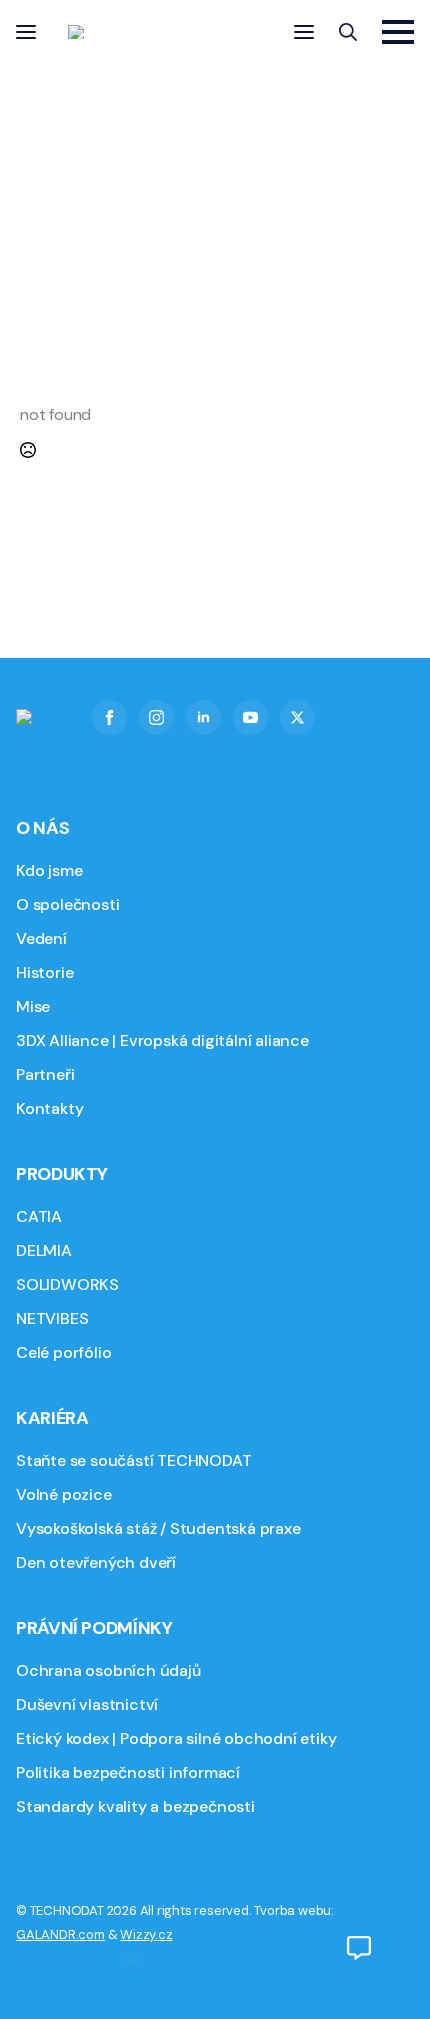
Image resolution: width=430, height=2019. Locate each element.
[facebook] (109, 717)
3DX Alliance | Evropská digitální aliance (162, 1040)
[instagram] (156, 717)
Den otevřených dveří (96, 1562)
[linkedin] (203, 717)
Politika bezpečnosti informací (128, 1772)
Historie (44, 972)
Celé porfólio (63, 1352)
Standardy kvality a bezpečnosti (135, 1806)
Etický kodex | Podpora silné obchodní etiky (176, 1738)
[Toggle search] (348, 32)
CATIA (39, 1216)
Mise (33, 1006)
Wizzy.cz (146, 1934)
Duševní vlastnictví (87, 1704)
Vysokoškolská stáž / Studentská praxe (158, 1528)
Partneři (45, 1074)
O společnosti (67, 904)
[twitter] (297, 717)
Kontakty (49, 1108)
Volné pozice (64, 1494)
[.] (359, 1948)
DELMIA (44, 1250)
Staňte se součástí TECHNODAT (133, 1460)
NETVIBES (52, 1318)
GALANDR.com (60, 1934)
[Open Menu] (26, 32)
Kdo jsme (49, 870)
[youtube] (250, 717)
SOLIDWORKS (67, 1284)
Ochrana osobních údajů (108, 1670)
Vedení (41, 938)
